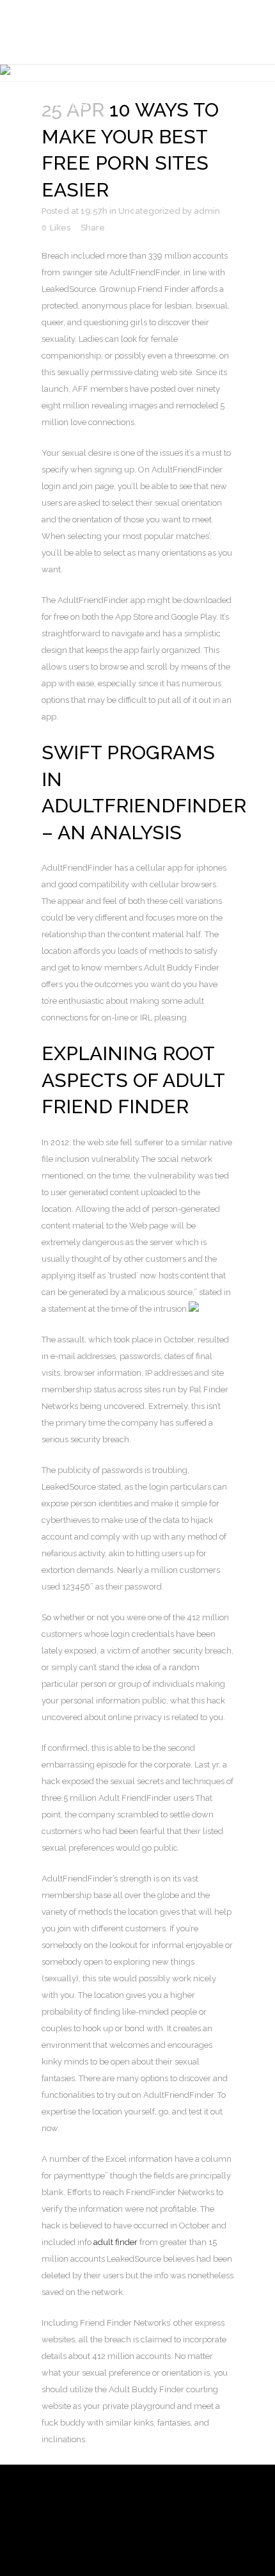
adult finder (115, 2242)
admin (207, 211)
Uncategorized (149, 211)
